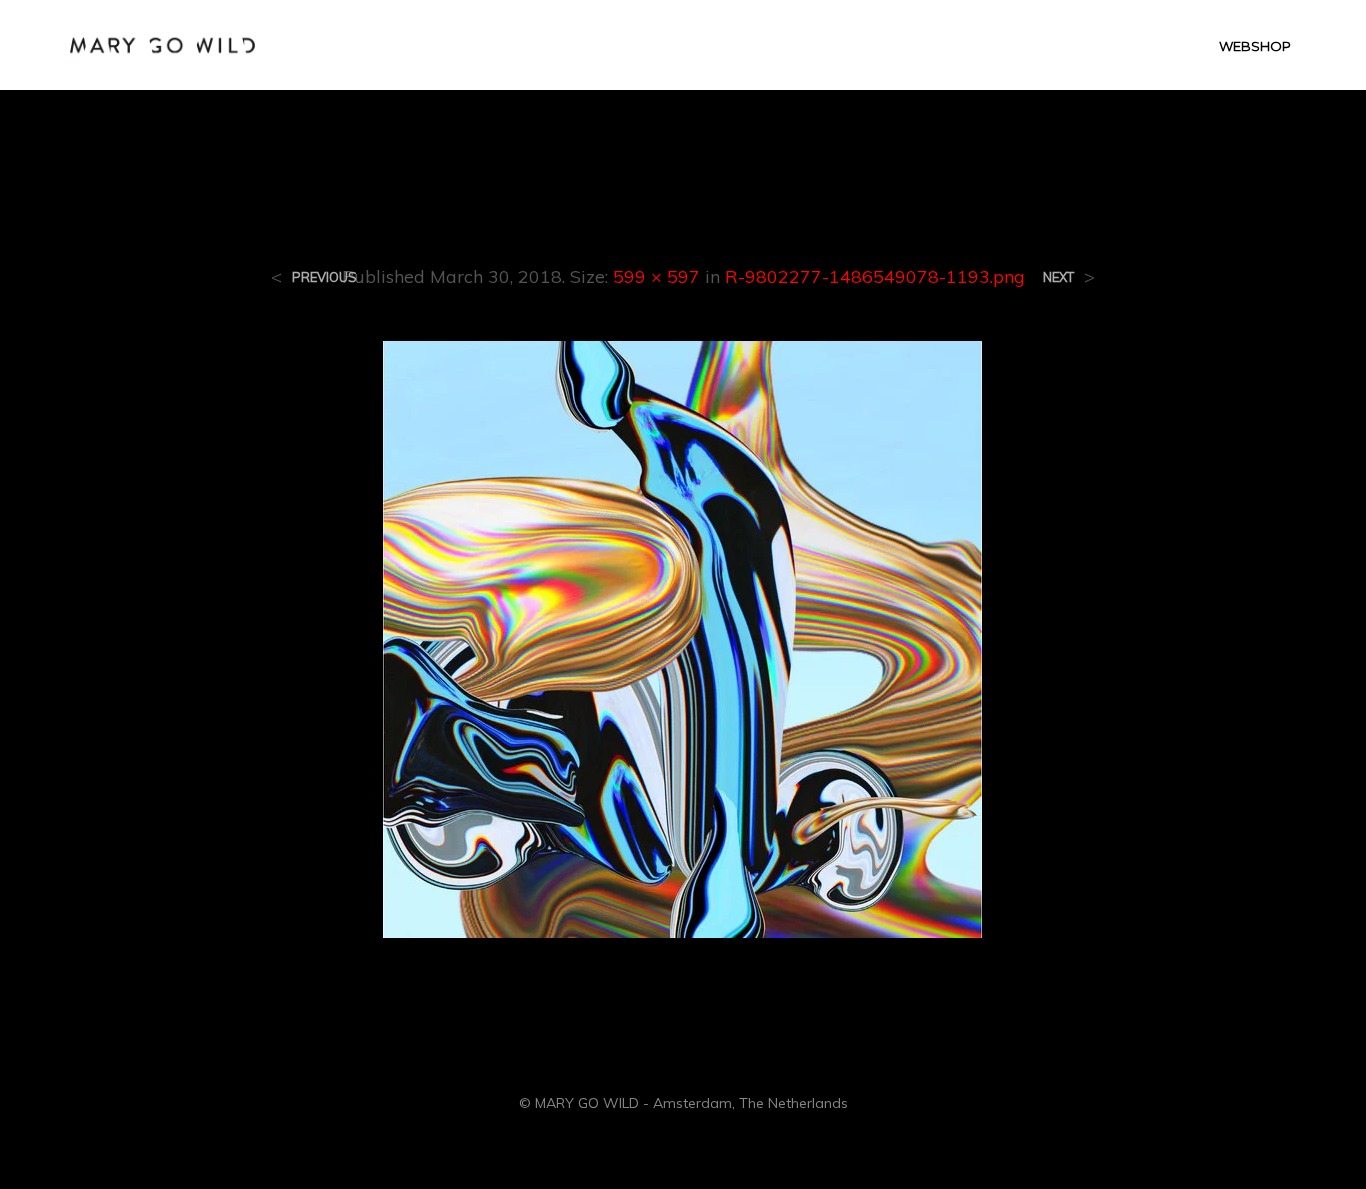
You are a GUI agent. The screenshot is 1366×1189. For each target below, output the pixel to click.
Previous (324, 277)
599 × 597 (656, 276)
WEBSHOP (1255, 46)
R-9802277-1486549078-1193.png (875, 276)
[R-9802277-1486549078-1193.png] (682, 638)
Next (1058, 277)
